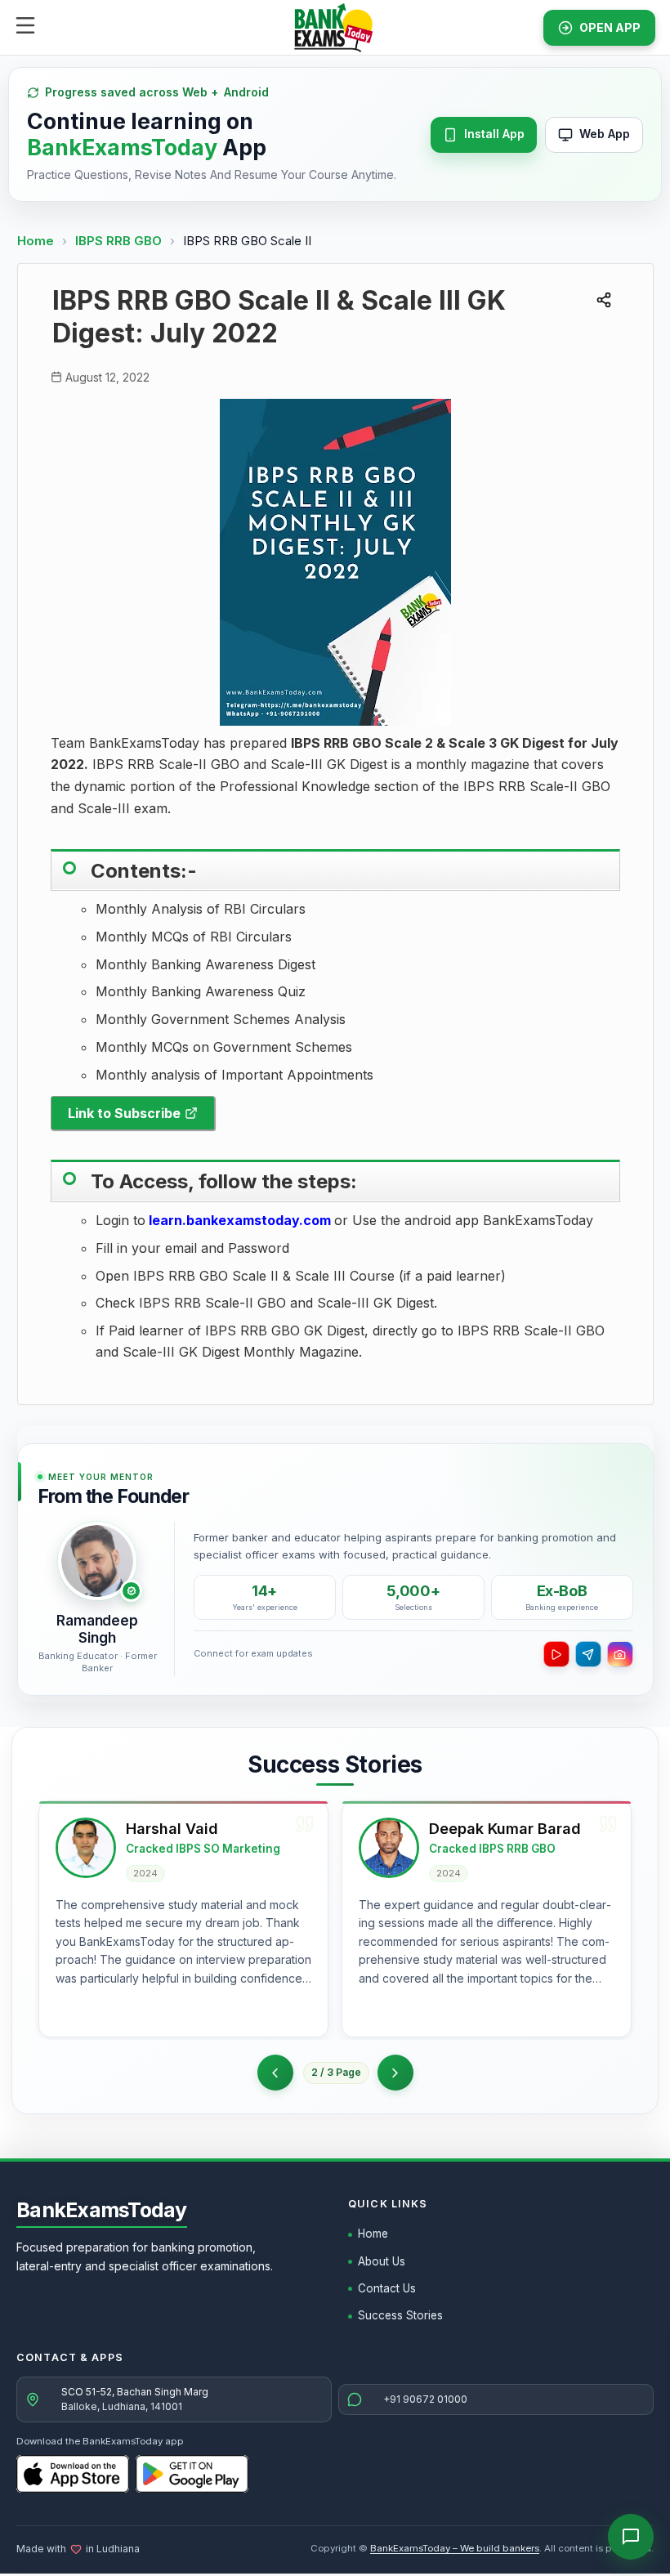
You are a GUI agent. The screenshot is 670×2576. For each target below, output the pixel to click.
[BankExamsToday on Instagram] (620, 1654)
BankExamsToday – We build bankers (455, 2548)
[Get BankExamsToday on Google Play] (192, 2474)
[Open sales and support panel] (631, 2537)
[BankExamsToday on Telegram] (588, 1654)
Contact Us (387, 2288)
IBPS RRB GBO (120, 241)
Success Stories (400, 2315)
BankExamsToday (102, 2210)
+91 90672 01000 (425, 2399)
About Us (382, 2261)
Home (36, 241)
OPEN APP (610, 27)
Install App (494, 134)
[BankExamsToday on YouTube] (556, 1654)
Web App (605, 134)
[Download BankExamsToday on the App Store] (73, 2474)
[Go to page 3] (395, 2073)
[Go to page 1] (275, 2073)
